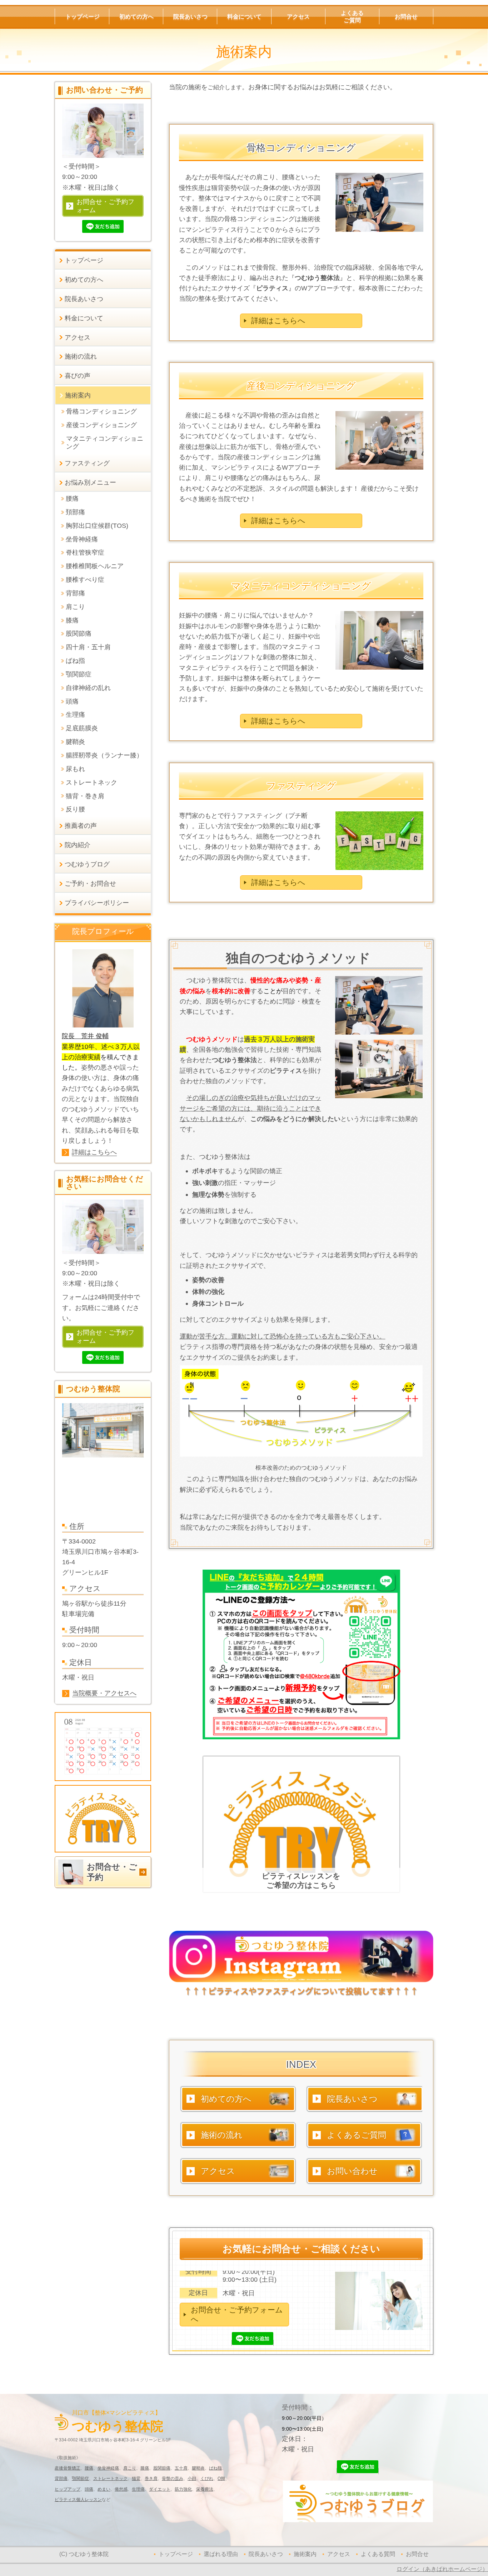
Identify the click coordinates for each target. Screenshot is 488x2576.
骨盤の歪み (173, 2479)
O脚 (221, 2479)
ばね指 (215, 2468)
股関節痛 (162, 2468)
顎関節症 (80, 2479)
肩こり (130, 2468)
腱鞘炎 (198, 2468)
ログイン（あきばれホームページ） (442, 2569)
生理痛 (138, 2489)
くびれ (207, 2479)
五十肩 (181, 2468)
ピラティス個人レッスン (78, 2500)
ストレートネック (110, 2479)
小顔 (192, 2479)
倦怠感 (121, 2489)
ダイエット (160, 2489)
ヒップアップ (68, 2489)
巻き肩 (151, 2479)
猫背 (136, 2479)
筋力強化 (183, 2489)
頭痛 (89, 2489)
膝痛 (145, 2468)
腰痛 (89, 2468)
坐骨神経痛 (108, 2468)
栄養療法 (205, 2489)
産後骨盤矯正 (68, 2468)
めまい (104, 2489)
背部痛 (61, 2479)
